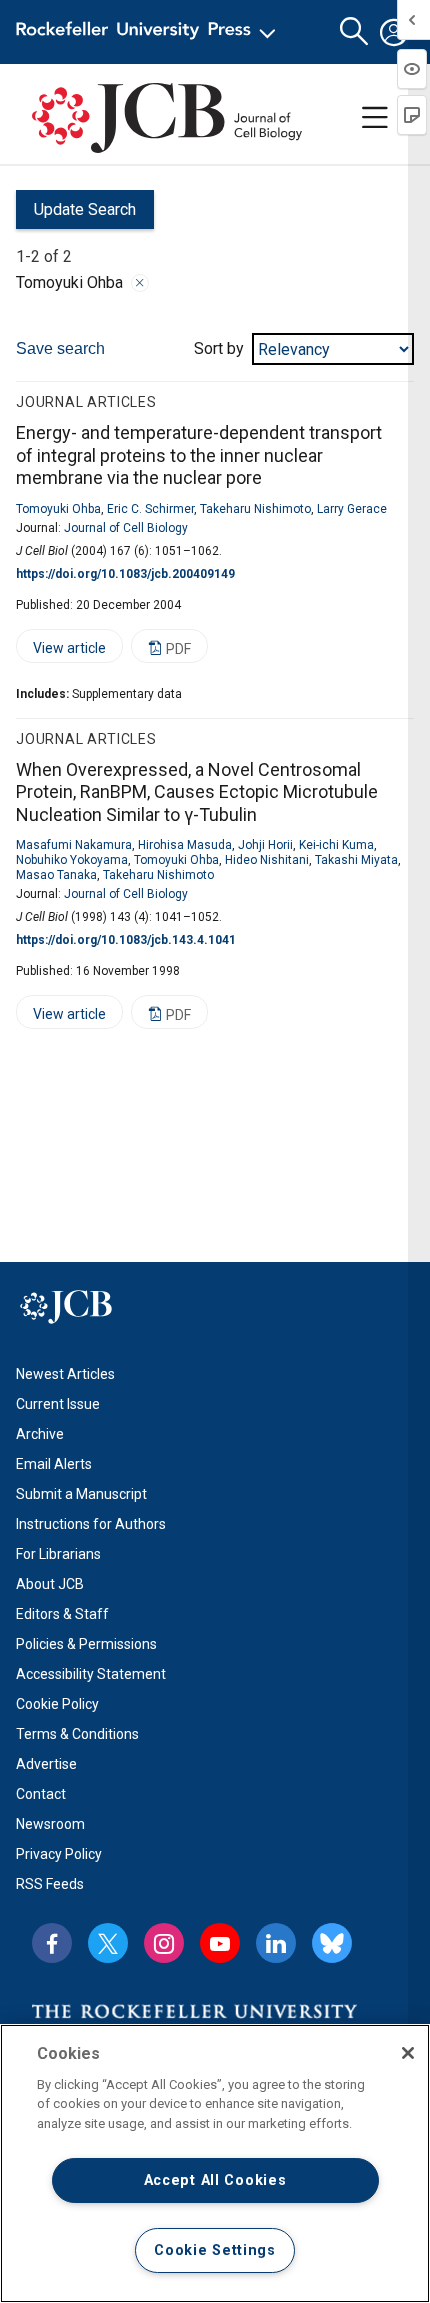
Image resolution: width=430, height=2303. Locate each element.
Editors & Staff (62, 1614)
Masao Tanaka (56, 875)
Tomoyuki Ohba (58, 509)
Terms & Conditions (77, 1734)
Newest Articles (65, 1374)
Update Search (76, 214)
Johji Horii (265, 845)
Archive (40, 1434)
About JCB (50, 1584)
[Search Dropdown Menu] (354, 32)
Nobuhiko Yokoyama (72, 860)
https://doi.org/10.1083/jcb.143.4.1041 (126, 940)
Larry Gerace (352, 509)
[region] (215, 2163)
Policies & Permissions (86, 1644)
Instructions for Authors (91, 1524)
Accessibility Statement (91, 1674)
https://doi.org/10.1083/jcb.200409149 (125, 574)
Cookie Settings (215, 2250)
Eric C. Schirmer (150, 509)
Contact (41, 1794)
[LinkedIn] (276, 1943)
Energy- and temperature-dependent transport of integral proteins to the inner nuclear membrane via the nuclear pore (199, 455)
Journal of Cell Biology (126, 528)
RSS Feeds (50, 1884)
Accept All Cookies (215, 2180)
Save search (60, 348)
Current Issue (58, 1404)
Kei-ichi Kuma (336, 845)
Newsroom (50, 1824)
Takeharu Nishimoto (255, 509)
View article (61, 651)
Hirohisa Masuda (185, 845)
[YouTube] (220, 1943)
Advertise (46, 1764)
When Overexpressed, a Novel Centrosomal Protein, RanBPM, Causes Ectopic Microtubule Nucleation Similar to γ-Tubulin (197, 792)
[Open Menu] (149, 32)
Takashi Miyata (356, 860)
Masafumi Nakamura (74, 845)
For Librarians (58, 1554)
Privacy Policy (59, 1854)
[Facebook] (52, 1943)
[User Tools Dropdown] (394, 32)
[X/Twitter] (108, 1943)
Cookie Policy (57, 1704)
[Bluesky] (332, 1943)
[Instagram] (164, 1943)
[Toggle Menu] (375, 118)
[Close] (140, 283)
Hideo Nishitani (267, 860)
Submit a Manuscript (81, 1494)
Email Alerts (54, 1464)
